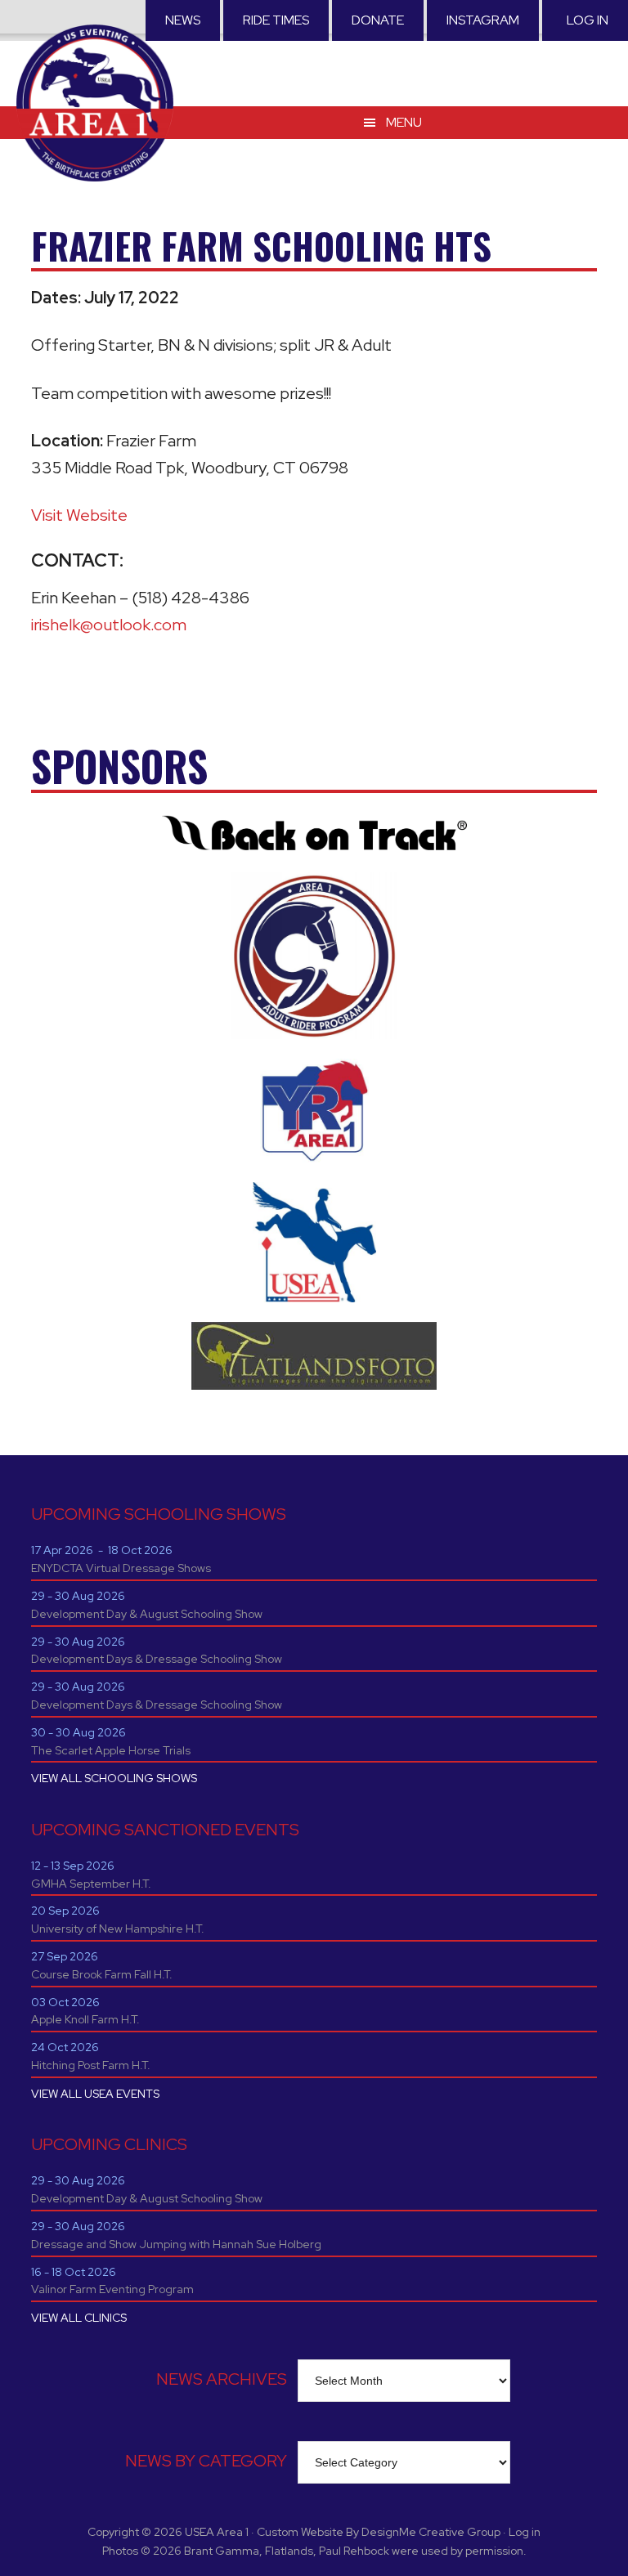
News (183, 20)
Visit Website (79, 515)
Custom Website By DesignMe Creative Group (379, 2532)
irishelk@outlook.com (109, 625)
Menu (404, 122)
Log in (588, 20)
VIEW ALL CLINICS (79, 2318)
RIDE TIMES (276, 20)
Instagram (483, 20)
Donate (378, 20)
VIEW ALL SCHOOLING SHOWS (114, 1778)
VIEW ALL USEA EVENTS (95, 2094)
